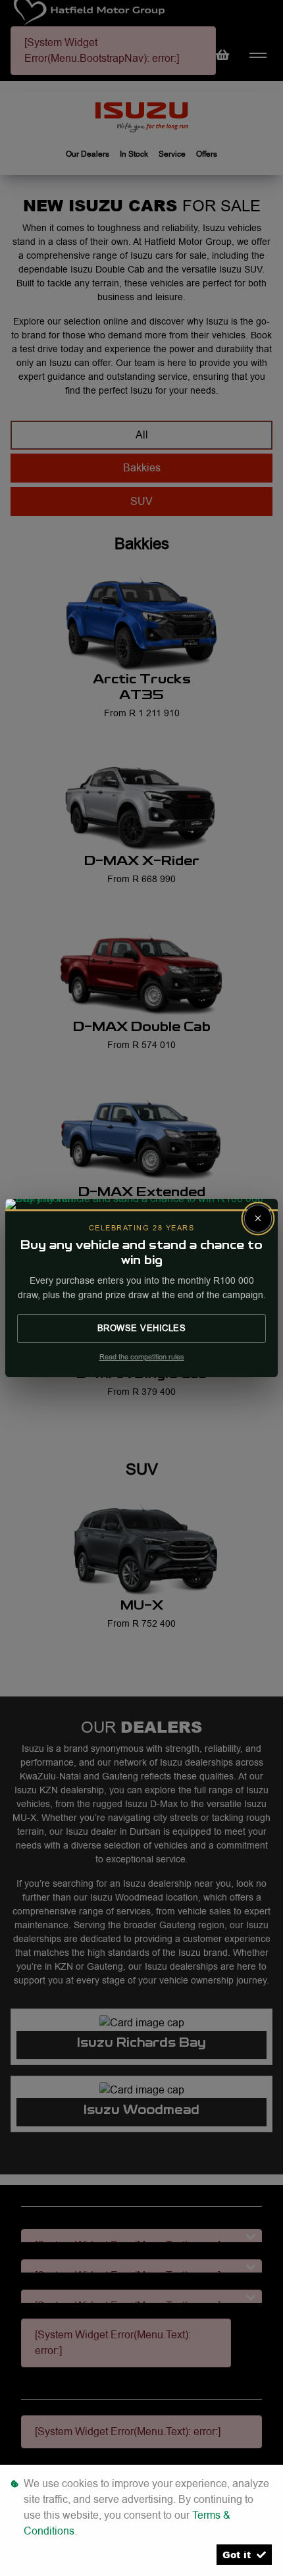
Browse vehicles (142, 1328)
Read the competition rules (142, 1357)
